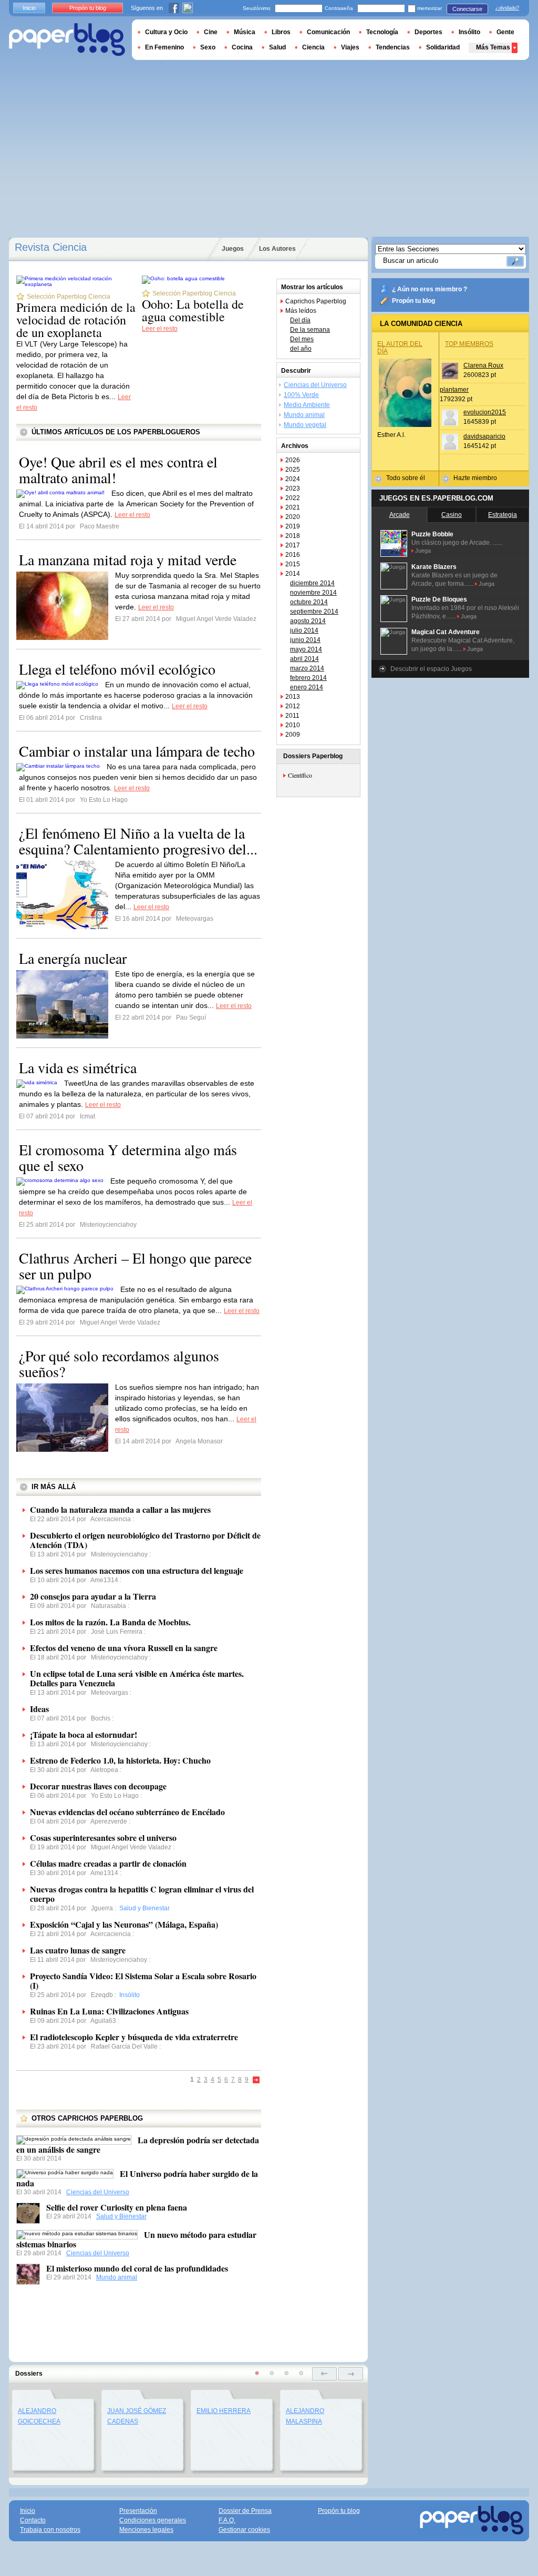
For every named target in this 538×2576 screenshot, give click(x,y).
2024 (293, 479)
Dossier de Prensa (245, 2511)
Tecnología (382, 32)
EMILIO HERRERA (224, 2411)
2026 (293, 460)
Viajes (350, 47)
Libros (281, 32)
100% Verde (301, 395)
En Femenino (164, 47)
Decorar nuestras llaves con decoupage (98, 1786)
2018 (293, 536)
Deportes (428, 32)
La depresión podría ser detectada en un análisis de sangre (138, 2145)
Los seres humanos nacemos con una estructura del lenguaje (137, 1570)
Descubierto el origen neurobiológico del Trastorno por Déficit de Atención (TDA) (145, 1540)
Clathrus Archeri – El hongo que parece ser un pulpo (135, 1266)
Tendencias (393, 47)
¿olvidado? (507, 8)
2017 (293, 545)
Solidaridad (443, 47)
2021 (293, 507)
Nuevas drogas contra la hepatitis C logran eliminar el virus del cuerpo (142, 1894)
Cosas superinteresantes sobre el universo (103, 1837)
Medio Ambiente (307, 405)
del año (301, 349)
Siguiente (256, 2080)
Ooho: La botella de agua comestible (193, 310)
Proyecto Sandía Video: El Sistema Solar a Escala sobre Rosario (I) (143, 1981)
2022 (293, 498)
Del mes (302, 339)
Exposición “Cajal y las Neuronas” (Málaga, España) (124, 1924)
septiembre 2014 (314, 612)
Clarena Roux (483, 365)
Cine (211, 32)
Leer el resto (160, 329)
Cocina (242, 47)
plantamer (454, 390)
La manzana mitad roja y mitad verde (128, 559)
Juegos (233, 249)
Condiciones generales (153, 2520)
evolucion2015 (485, 412)
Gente (505, 32)
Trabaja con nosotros (50, 2530)
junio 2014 (305, 640)
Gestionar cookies (244, 2530)
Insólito (469, 32)
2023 (293, 488)
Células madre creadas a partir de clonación (108, 1863)
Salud (277, 47)
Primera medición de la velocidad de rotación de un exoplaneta (76, 320)
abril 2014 (304, 659)
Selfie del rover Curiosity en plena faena (117, 2207)
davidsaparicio (484, 436)
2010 (293, 725)
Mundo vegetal (305, 425)
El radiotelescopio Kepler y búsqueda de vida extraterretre (134, 2037)
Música (245, 32)
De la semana (310, 330)
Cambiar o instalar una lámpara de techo (137, 751)
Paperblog (67, 40)
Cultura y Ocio (166, 32)
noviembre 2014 (313, 593)
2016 (293, 555)
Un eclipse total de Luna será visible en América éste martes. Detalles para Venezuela (137, 1678)
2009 (293, 735)
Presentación (138, 2511)
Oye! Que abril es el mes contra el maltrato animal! (118, 470)
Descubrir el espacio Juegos (431, 669)
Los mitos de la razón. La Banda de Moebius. (110, 1622)
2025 (293, 470)
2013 (293, 697)
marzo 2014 (307, 668)
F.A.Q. (227, 2520)
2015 (293, 564)
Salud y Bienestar (121, 2216)
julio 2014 (304, 630)
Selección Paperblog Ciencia (69, 297)
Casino (452, 515)
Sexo (208, 47)
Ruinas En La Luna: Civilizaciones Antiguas (109, 2011)
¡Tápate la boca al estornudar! (84, 1734)
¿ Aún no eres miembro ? (430, 289)
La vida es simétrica (78, 1067)
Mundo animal (117, 2277)
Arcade (400, 515)
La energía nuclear (73, 958)
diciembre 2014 (312, 583)
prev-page (324, 2374)
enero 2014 (307, 687)
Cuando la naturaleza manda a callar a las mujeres (120, 1509)
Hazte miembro (475, 478)
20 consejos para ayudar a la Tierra (93, 1596)
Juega (423, 551)
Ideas (39, 1709)
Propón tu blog (413, 301)
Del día (300, 320)
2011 (292, 716)
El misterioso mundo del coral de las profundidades (137, 2268)
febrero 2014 (308, 678)
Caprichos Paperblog (316, 301)
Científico (300, 775)
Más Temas (493, 47)
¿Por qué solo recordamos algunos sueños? (119, 1363)
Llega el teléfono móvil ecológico (117, 669)
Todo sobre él (406, 478)
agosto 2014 (308, 621)
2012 (293, 706)
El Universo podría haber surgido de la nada (137, 2178)
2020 (293, 517)
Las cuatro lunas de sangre (78, 1950)
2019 (293, 526)
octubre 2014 (309, 602)
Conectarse (467, 9)
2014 (293, 574)
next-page (351, 2374)
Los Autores (277, 249)
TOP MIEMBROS (469, 344)
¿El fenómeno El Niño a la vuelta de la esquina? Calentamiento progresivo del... (138, 841)
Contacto (33, 2520)
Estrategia (503, 515)
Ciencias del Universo (98, 2192)
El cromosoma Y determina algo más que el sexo (128, 1157)
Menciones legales (146, 2530)
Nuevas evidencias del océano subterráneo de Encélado (127, 1812)
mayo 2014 (306, 649)
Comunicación (328, 32)
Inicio (29, 8)
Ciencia (313, 47)
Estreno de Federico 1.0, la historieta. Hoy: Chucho (120, 1760)
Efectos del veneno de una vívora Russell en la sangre (124, 1648)
